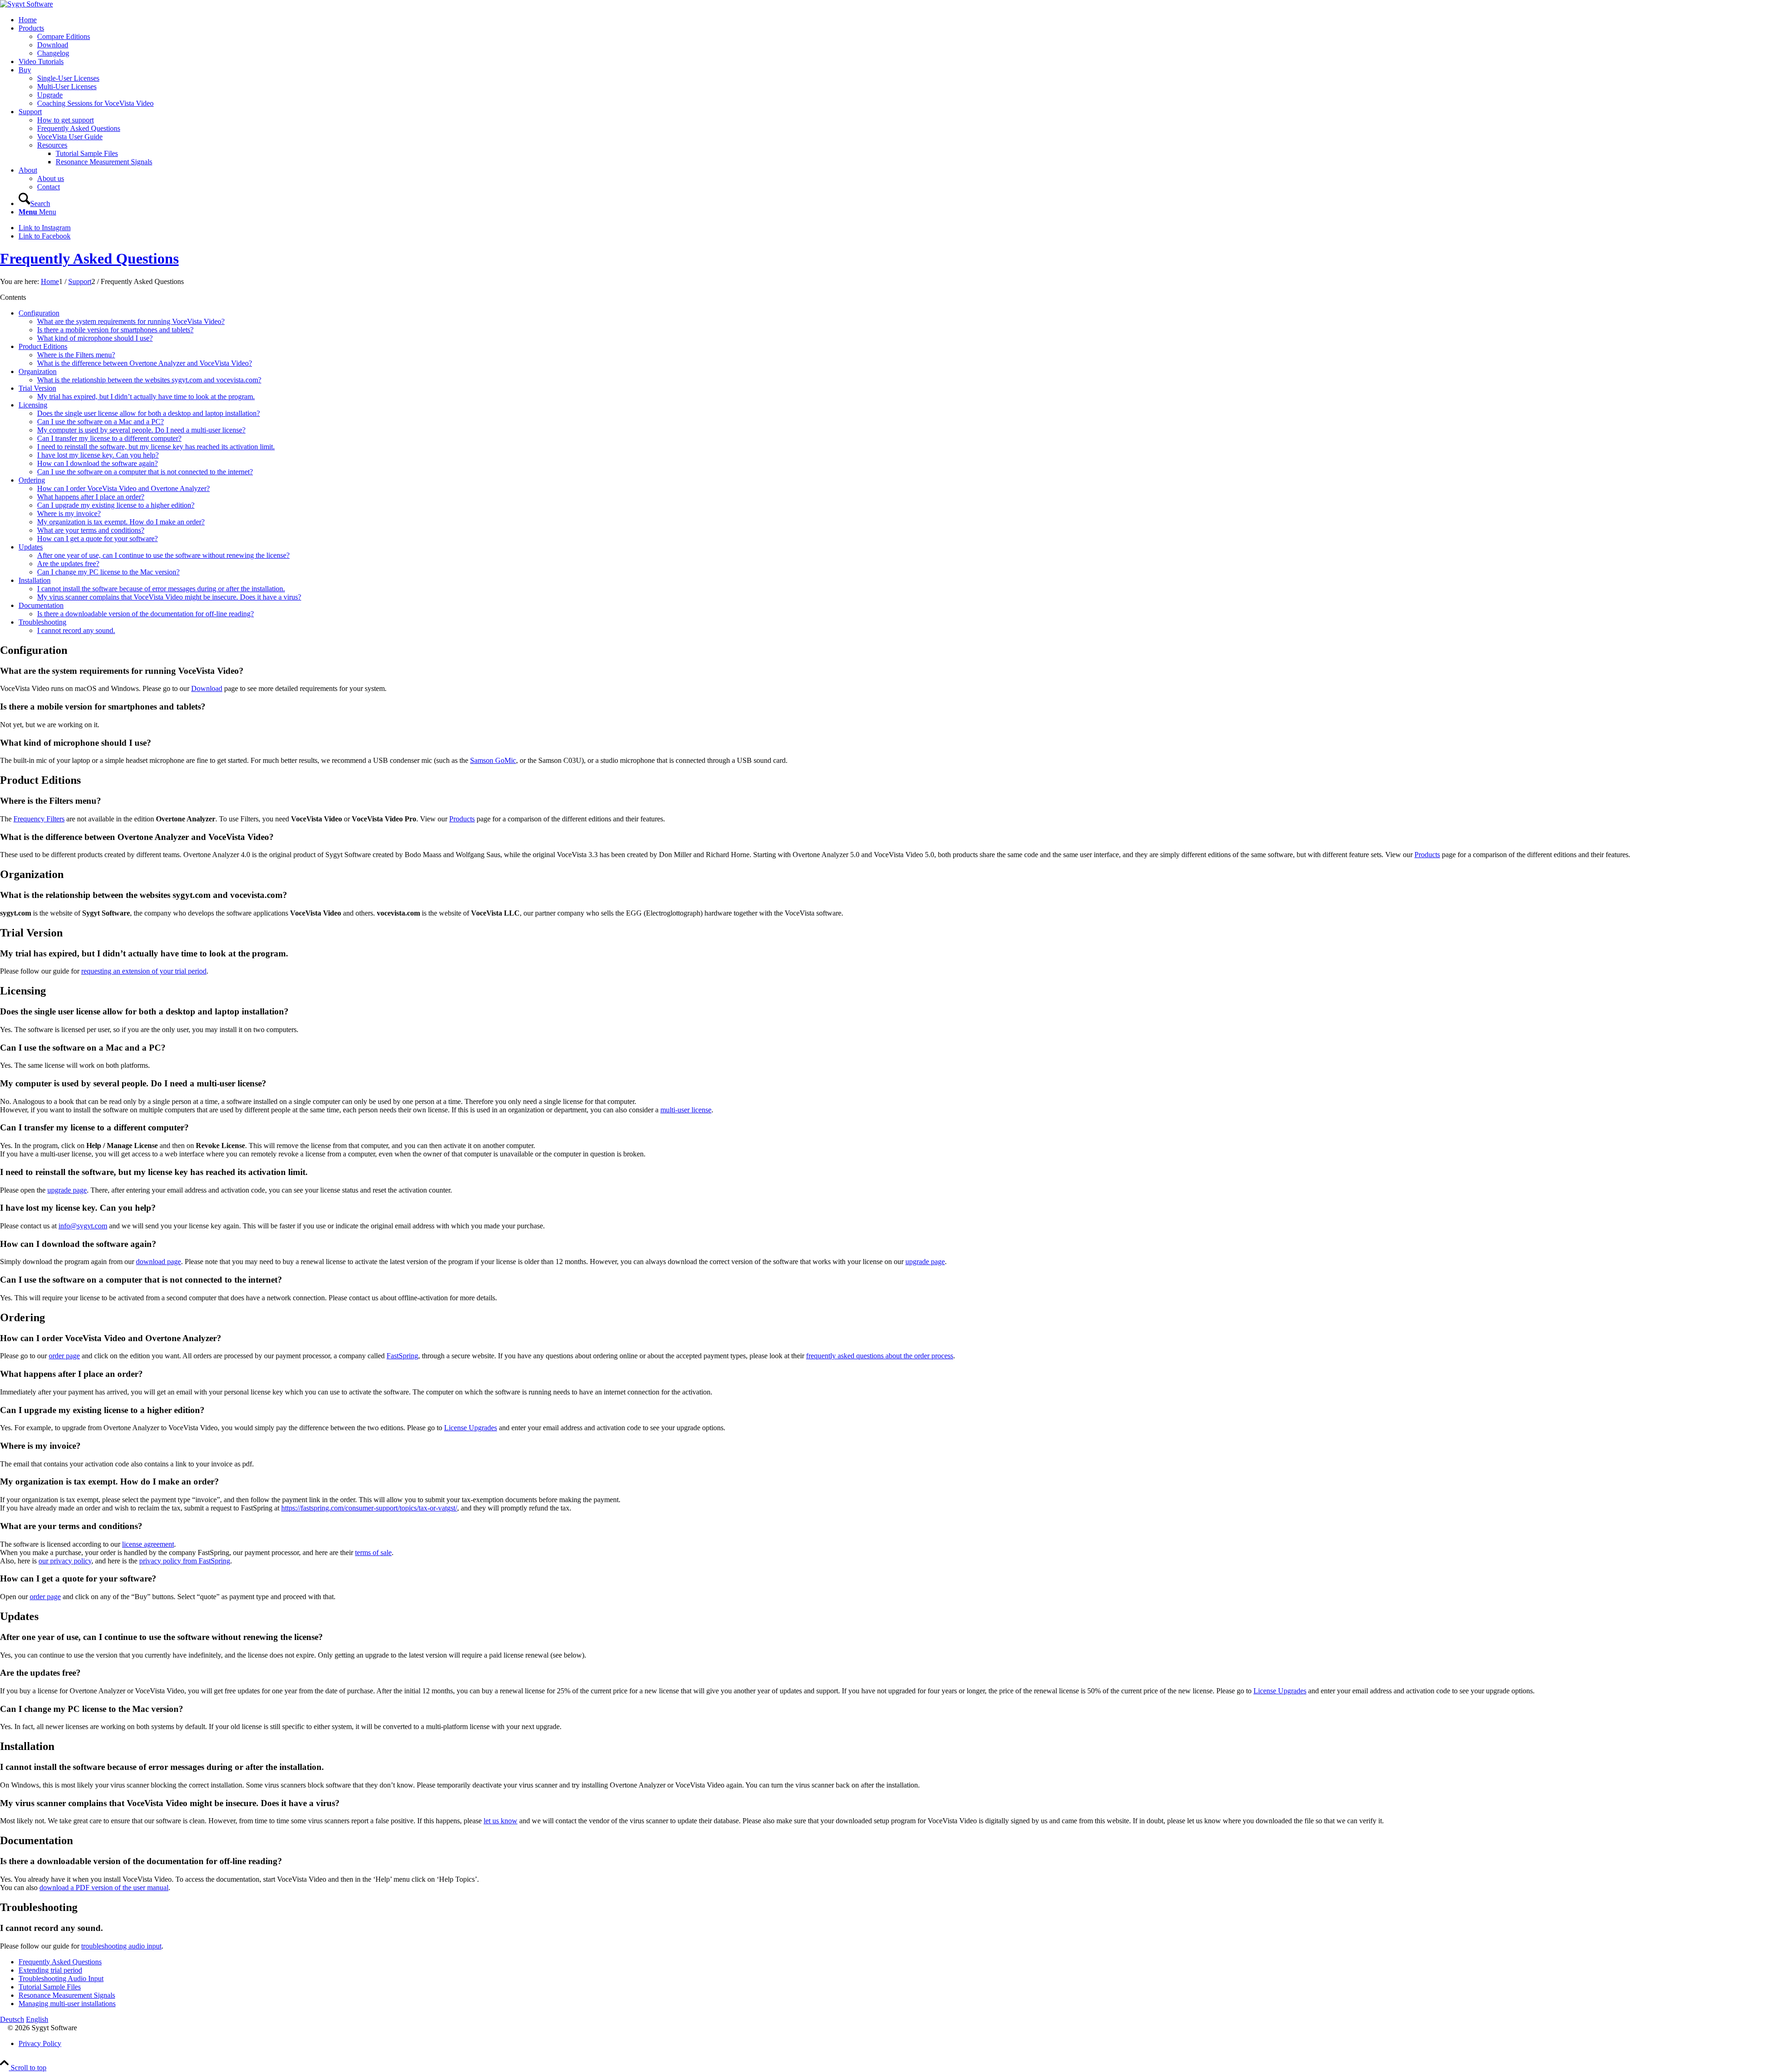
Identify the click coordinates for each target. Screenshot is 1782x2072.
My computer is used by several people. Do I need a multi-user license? (141, 430)
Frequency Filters (39, 819)
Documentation (41, 605)
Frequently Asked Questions (89, 258)
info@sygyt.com (83, 1226)
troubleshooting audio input (121, 1946)
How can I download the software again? (97, 463)
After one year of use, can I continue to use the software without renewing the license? (163, 555)
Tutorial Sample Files (50, 1987)
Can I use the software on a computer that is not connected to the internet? (145, 472)
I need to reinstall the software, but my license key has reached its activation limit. (156, 447)
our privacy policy (65, 1561)
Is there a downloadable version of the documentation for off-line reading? (145, 614)
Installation (35, 580)
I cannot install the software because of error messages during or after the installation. (161, 589)
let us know (500, 1821)
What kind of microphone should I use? (95, 338)
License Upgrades (471, 1428)
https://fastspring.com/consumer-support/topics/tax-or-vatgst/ (369, 1508)
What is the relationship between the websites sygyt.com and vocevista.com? (149, 380)
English (37, 2019)
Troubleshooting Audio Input (61, 1978)
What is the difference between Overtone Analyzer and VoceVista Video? (145, 363)
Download (207, 688)
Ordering (32, 480)
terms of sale (373, 1552)
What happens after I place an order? (91, 497)
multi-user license (686, 1110)
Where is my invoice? (69, 513)
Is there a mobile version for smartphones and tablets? (115, 330)
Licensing (33, 405)
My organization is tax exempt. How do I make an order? (121, 522)
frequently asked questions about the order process (880, 1356)
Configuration (39, 313)
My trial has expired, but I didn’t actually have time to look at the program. (146, 397)
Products (462, 819)
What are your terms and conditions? (91, 530)
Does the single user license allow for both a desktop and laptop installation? (148, 413)
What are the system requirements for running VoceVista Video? (131, 321)
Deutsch (12, 2019)
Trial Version (37, 388)
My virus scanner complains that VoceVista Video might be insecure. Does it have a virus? (169, 597)
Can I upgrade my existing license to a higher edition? (116, 505)
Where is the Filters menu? (76, 355)
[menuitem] (900, 20)
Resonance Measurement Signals (67, 1995)
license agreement (148, 1544)
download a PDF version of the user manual (104, 1888)
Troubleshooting (42, 622)
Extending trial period (50, 1970)
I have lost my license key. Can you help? (98, 455)
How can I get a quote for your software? (97, 539)
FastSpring (402, 1356)
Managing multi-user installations (67, 2004)
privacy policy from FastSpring (185, 1561)
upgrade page (67, 1190)
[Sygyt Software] (26, 4)
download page (158, 1262)
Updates (31, 547)
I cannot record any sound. (76, 630)
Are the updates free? (68, 564)
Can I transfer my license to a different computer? (109, 438)
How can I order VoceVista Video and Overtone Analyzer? (123, 488)
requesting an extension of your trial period (144, 971)
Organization (38, 371)
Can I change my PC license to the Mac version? (108, 572)
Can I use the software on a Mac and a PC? (100, 422)
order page (64, 1356)
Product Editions (43, 346)
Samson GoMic (493, 760)
